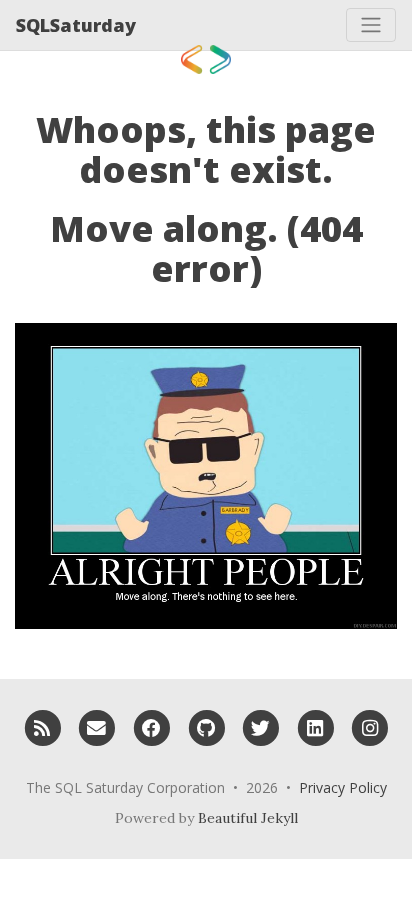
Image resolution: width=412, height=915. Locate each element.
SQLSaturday (76, 25)
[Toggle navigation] (371, 25)
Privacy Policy (343, 787)
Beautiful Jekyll (248, 818)
